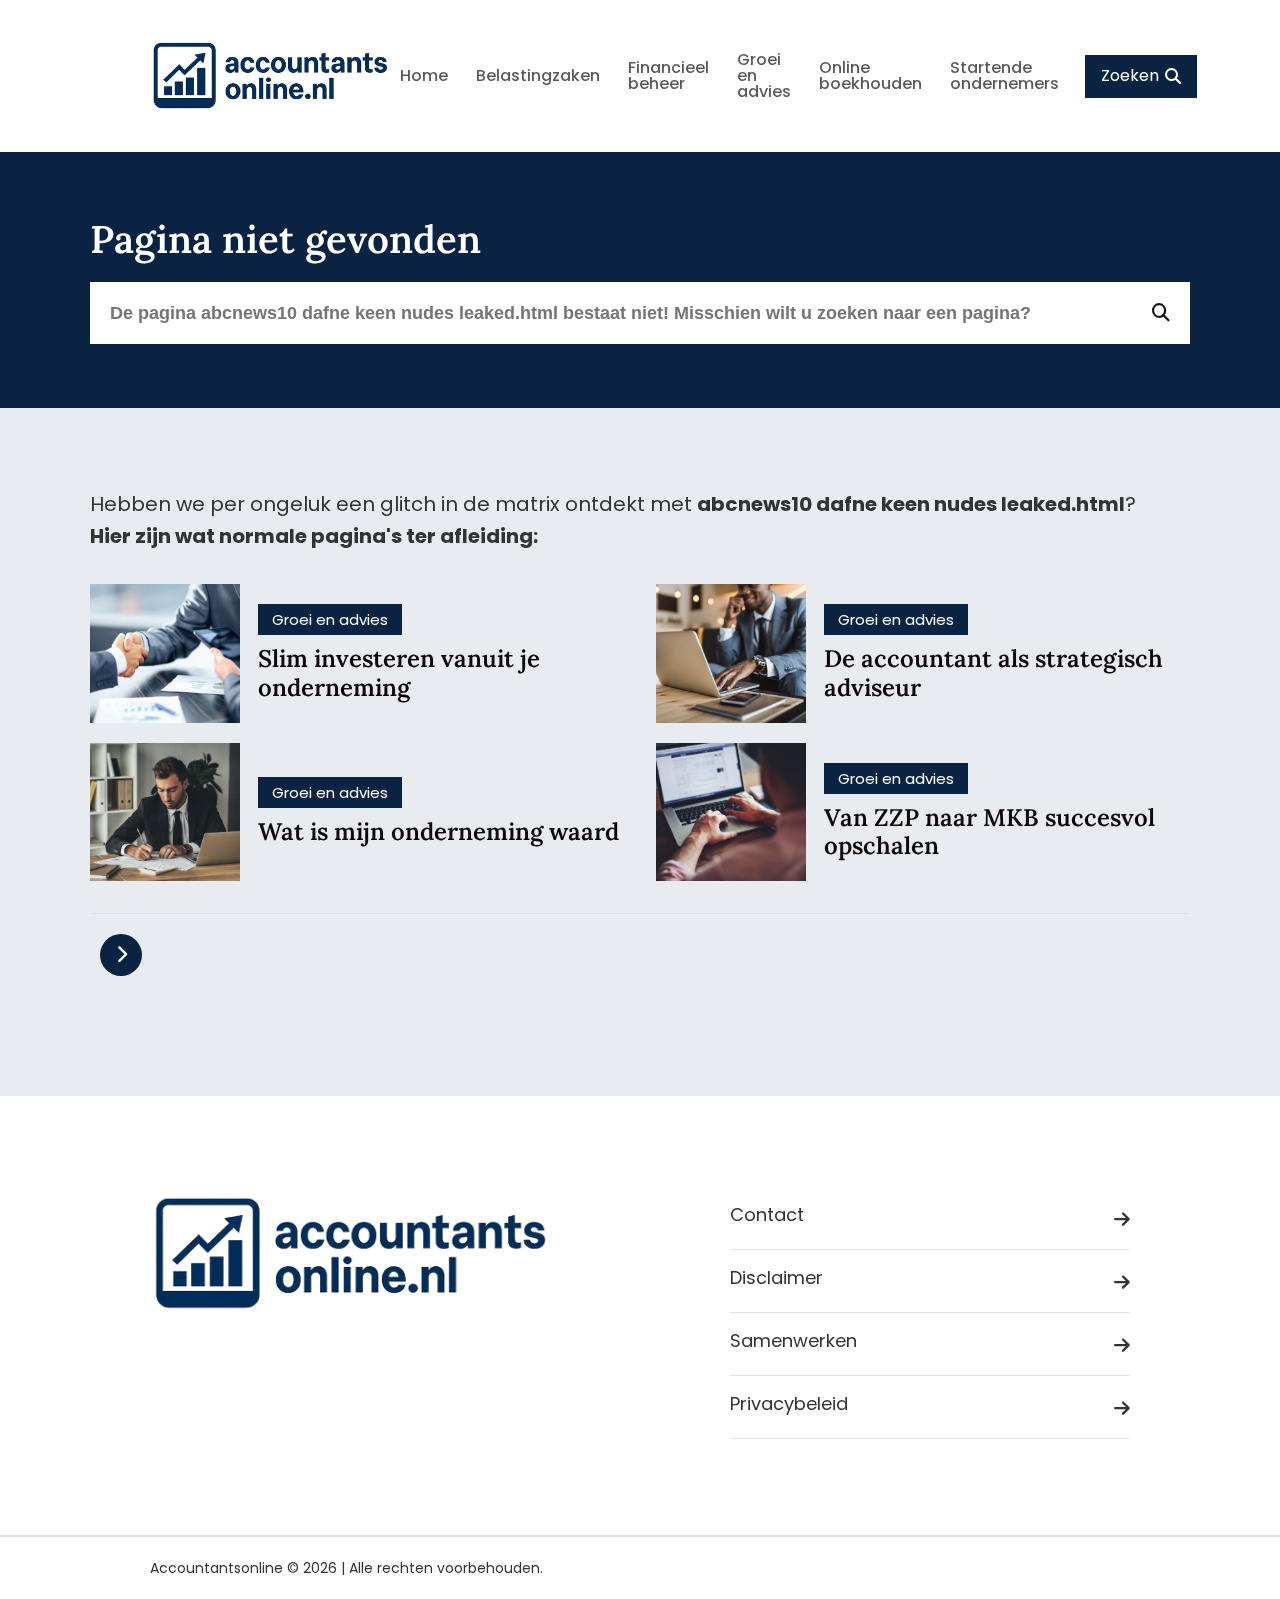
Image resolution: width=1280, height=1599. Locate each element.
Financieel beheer (668, 75)
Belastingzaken (538, 75)
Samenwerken (793, 1340)
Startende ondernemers (1004, 75)
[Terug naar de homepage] (270, 76)
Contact (767, 1214)
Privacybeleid (789, 1403)
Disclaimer (776, 1277)
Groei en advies (764, 75)
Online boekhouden (870, 75)
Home (424, 75)
